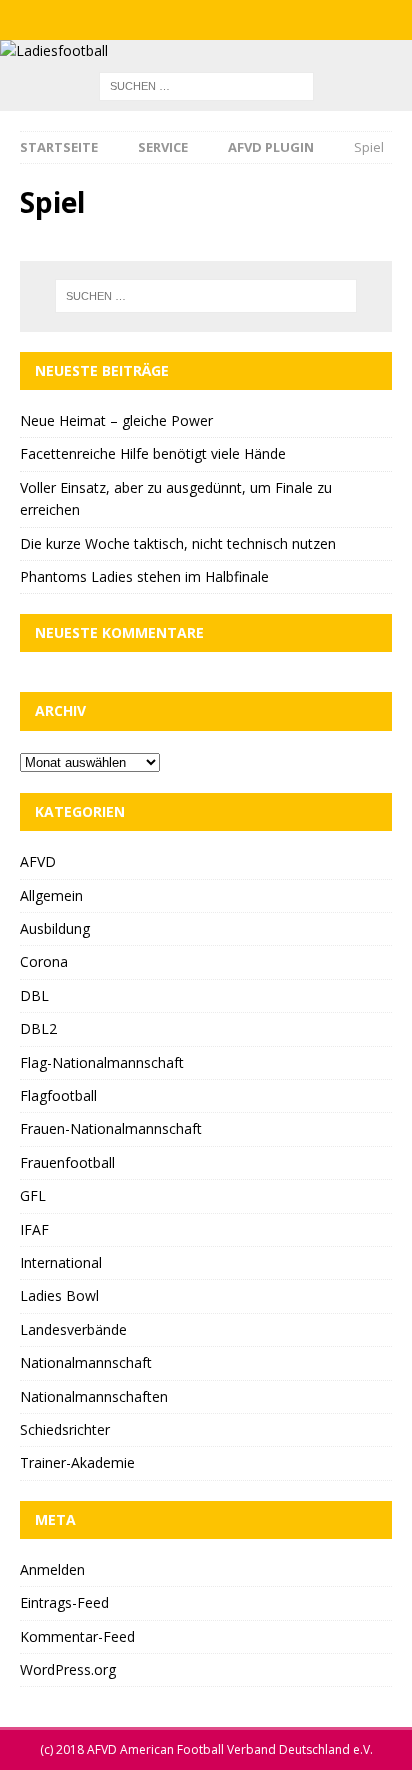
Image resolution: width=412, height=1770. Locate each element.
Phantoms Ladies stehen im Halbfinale (144, 576)
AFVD (38, 861)
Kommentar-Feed (77, 1636)
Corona (44, 961)
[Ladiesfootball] (54, 50)
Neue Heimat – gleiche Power (116, 420)
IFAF (34, 1229)
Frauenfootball (67, 1162)
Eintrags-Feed (64, 1602)
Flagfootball (58, 1095)
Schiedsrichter (65, 1429)
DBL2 (38, 1028)
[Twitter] (206, 20)
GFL (33, 1195)
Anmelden (52, 1569)
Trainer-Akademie (77, 1462)
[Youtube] (245, 20)
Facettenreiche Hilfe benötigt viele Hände (153, 453)
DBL (34, 995)
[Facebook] (167, 20)
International (61, 1262)
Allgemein (51, 895)
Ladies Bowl (59, 1295)
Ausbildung (55, 928)
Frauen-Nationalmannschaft (111, 1128)
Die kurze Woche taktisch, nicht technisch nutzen (178, 543)
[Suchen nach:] (206, 85)
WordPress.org (68, 1669)
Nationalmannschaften (94, 1396)
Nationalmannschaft (86, 1362)
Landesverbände (73, 1329)
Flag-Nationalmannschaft (102, 1062)
